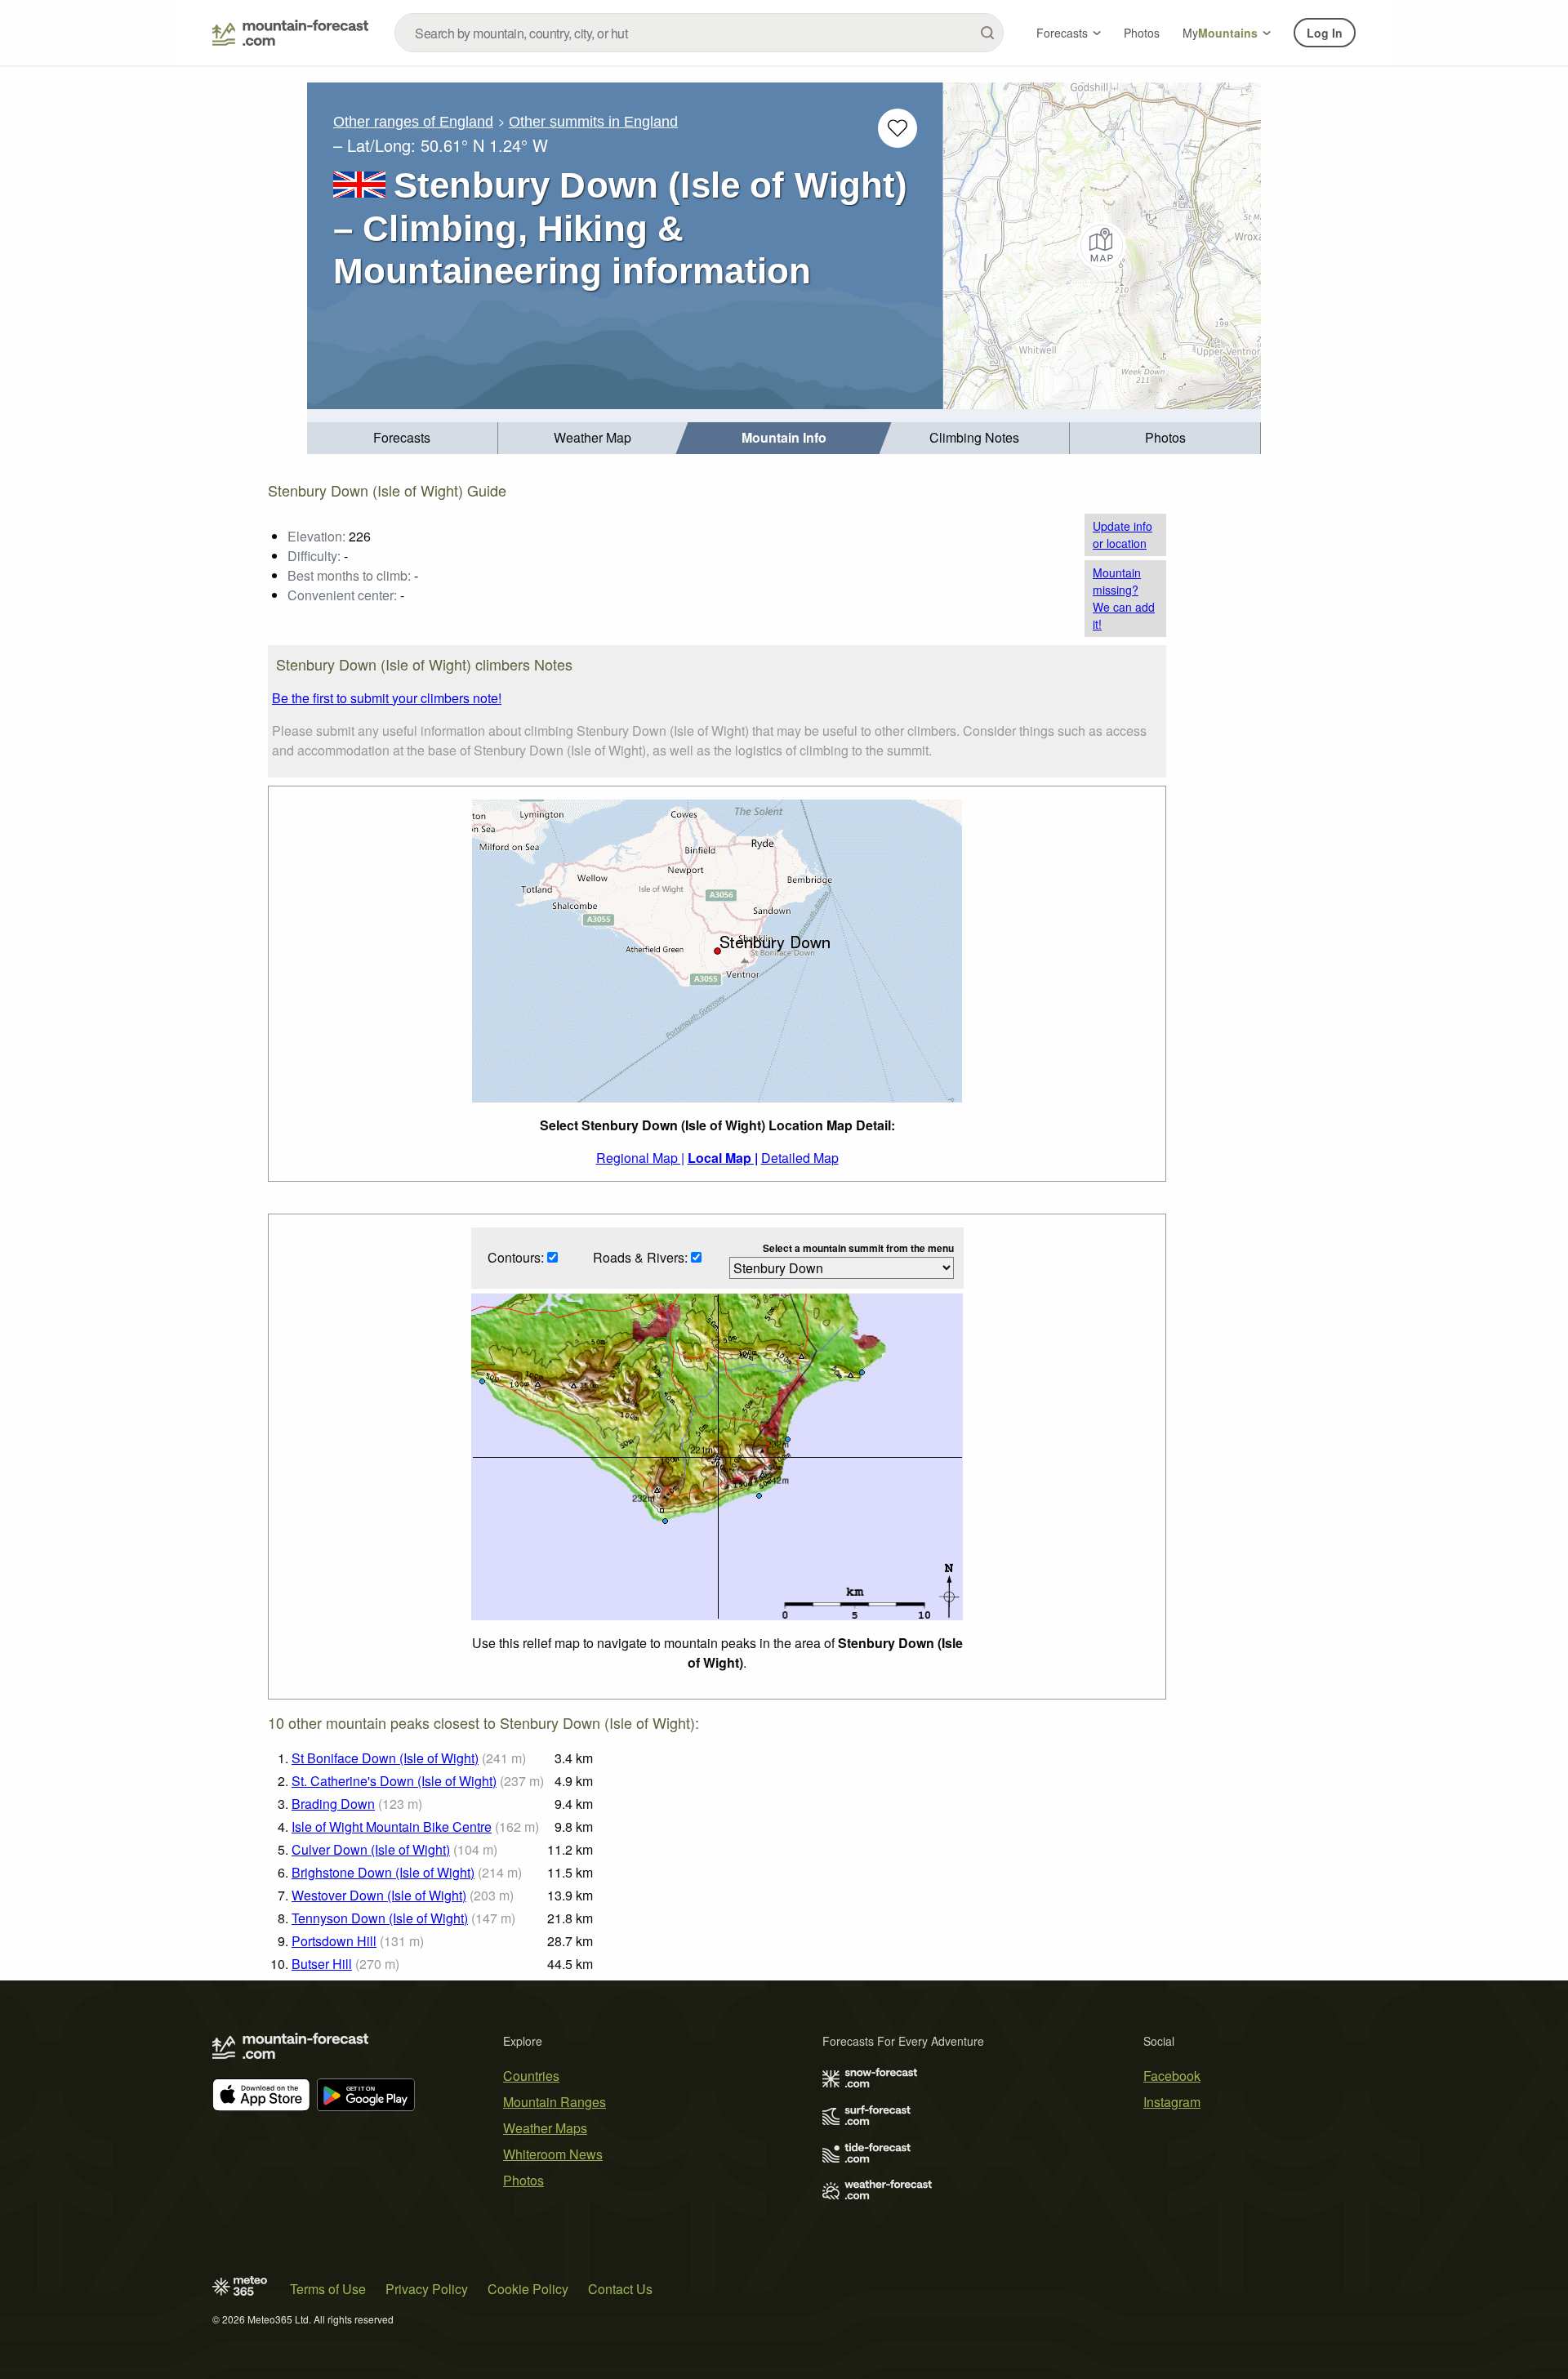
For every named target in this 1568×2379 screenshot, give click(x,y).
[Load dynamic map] (1102, 246)
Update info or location (1123, 535)
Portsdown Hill (334, 1941)
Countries (531, 2076)
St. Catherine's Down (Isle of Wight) (394, 1781)
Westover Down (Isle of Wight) (379, 1895)
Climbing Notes (974, 437)
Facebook (1172, 2076)
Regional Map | (640, 1158)
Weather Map (592, 437)
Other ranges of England (413, 122)
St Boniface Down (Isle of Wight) (385, 1758)
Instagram (1172, 2102)
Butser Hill (322, 1964)
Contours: (517, 1257)
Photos (1142, 33)
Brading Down (333, 1804)
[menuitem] (403, 438)
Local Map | (723, 1158)
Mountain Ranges (555, 2102)
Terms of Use (328, 2289)
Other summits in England (593, 122)
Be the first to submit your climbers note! (387, 698)
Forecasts (1062, 33)
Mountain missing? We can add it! (1124, 598)
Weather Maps (545, 2128)
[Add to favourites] (898, 128)
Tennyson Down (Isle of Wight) (380, 1918)
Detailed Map (800, 1158)
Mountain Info (784, 437)
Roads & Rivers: (642, 1257)
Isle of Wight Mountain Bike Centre (392, 1827)
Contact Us (620, 2289)
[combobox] (699, 33)
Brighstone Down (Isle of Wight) (383, 1872)
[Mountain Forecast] (290, 33)
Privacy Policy (427, 2289)
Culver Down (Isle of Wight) (371, 1849)
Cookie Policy (528, 2289)
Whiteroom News (553, 2154)
